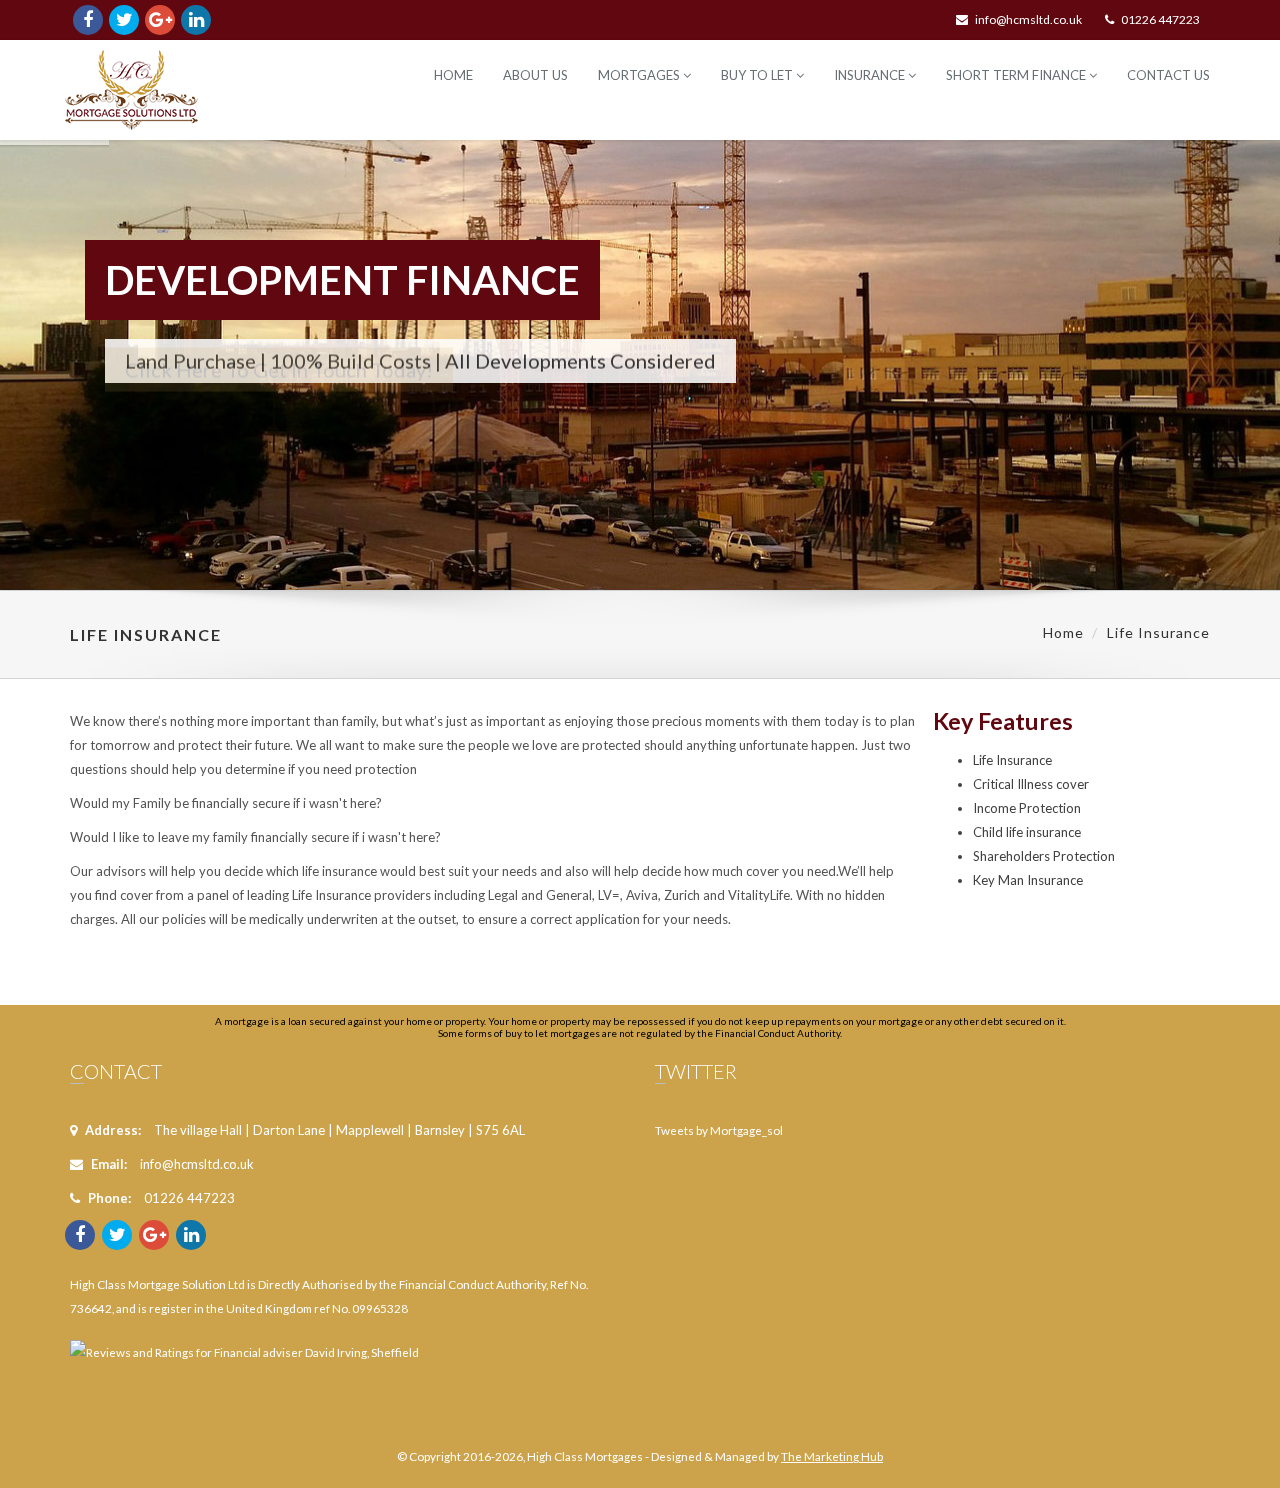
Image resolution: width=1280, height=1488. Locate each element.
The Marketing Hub (832, 1456)
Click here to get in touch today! (279, 412)
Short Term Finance (1017, 75)
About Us (535, 75)
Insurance (871, 75)
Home (453, 75)
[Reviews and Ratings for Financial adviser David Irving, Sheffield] (244, 1340)
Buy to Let (758, 75)
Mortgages (640, 75)
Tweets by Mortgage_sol (719, 1130)
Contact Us (1168, 75)
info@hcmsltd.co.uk (1028, 19)
